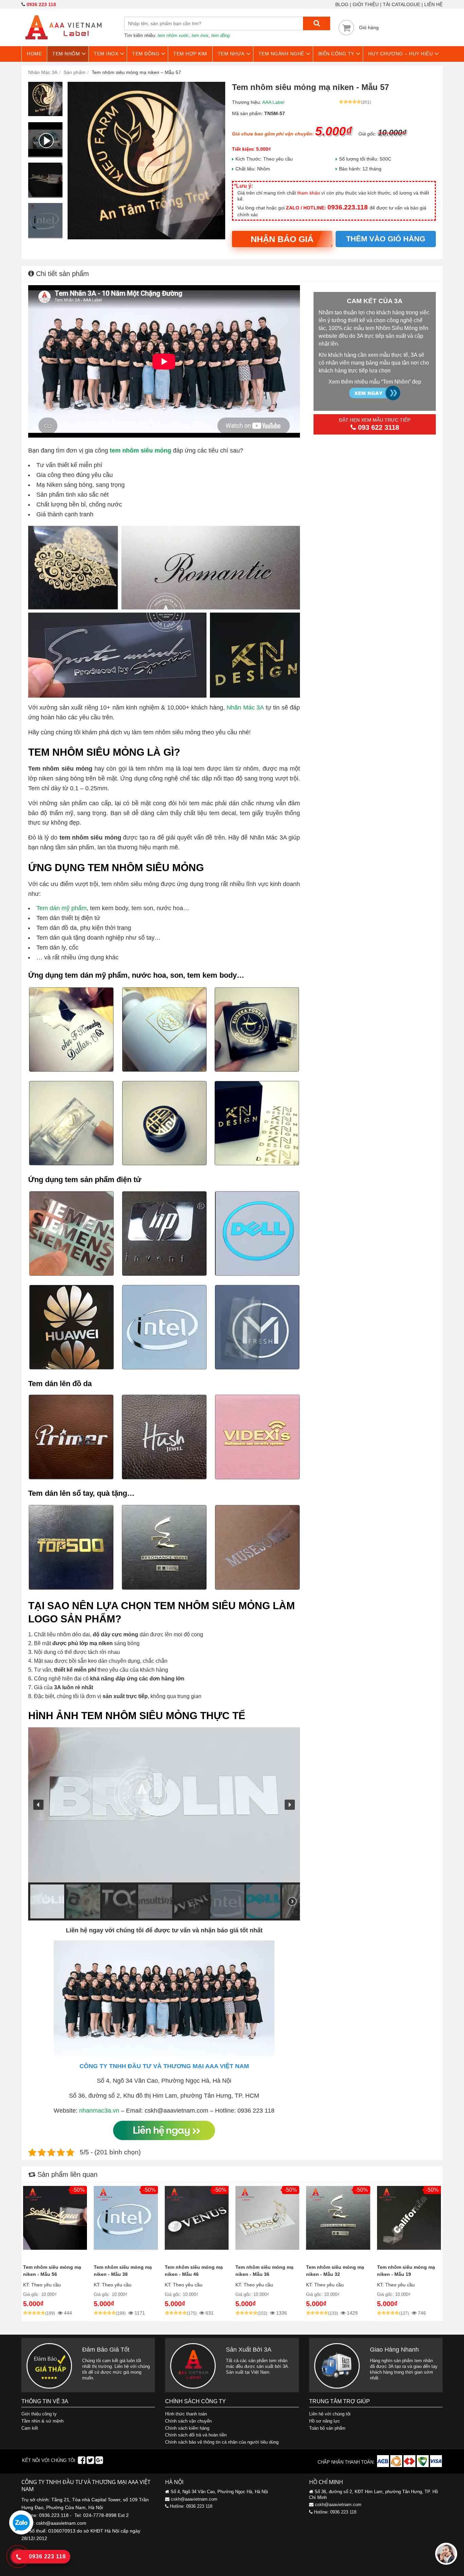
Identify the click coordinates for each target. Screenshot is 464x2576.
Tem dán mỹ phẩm (61, 908)
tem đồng (220, 35)
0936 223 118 (41, 4)
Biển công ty (336, 54)
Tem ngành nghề (281, 54)
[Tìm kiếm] (317, 23)
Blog (342, 4)
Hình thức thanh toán (186, 2414)
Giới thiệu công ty (39, 2414)
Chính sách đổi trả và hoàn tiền (196, 2435)
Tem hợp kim (190, 54)
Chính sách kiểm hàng (187, 2428)
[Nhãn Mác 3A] (64, 43)
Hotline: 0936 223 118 (191, 2506)
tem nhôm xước (173, 35)
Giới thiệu (366, 4)
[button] (38, 1805)
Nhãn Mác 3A (245, 707)
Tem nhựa (231, 54)
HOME (34, 54)
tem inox (200, 35)
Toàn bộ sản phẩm (327, 2428)
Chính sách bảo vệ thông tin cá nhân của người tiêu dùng (222, 2442)
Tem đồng (146, 54)
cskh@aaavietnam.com (194, 2499)
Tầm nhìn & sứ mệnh (42, 2421)
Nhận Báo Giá (282, 239)
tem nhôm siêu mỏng (140, 450)
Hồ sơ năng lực (325, 2421)
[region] (164, 1824)
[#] (384, 2465)
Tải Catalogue (401, 4)
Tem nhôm (66, 54)
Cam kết (30, 2428)
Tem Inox (106, 54)
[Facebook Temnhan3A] (82, 2462)
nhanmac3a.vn (99, 2111)
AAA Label (273, 102)
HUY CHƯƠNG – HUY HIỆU (401, 54)
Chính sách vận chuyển (188, 2421)
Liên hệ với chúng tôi (330, 2414)
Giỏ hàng (369, 27)
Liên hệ (433, 4)
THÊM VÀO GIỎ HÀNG (386, 239)
